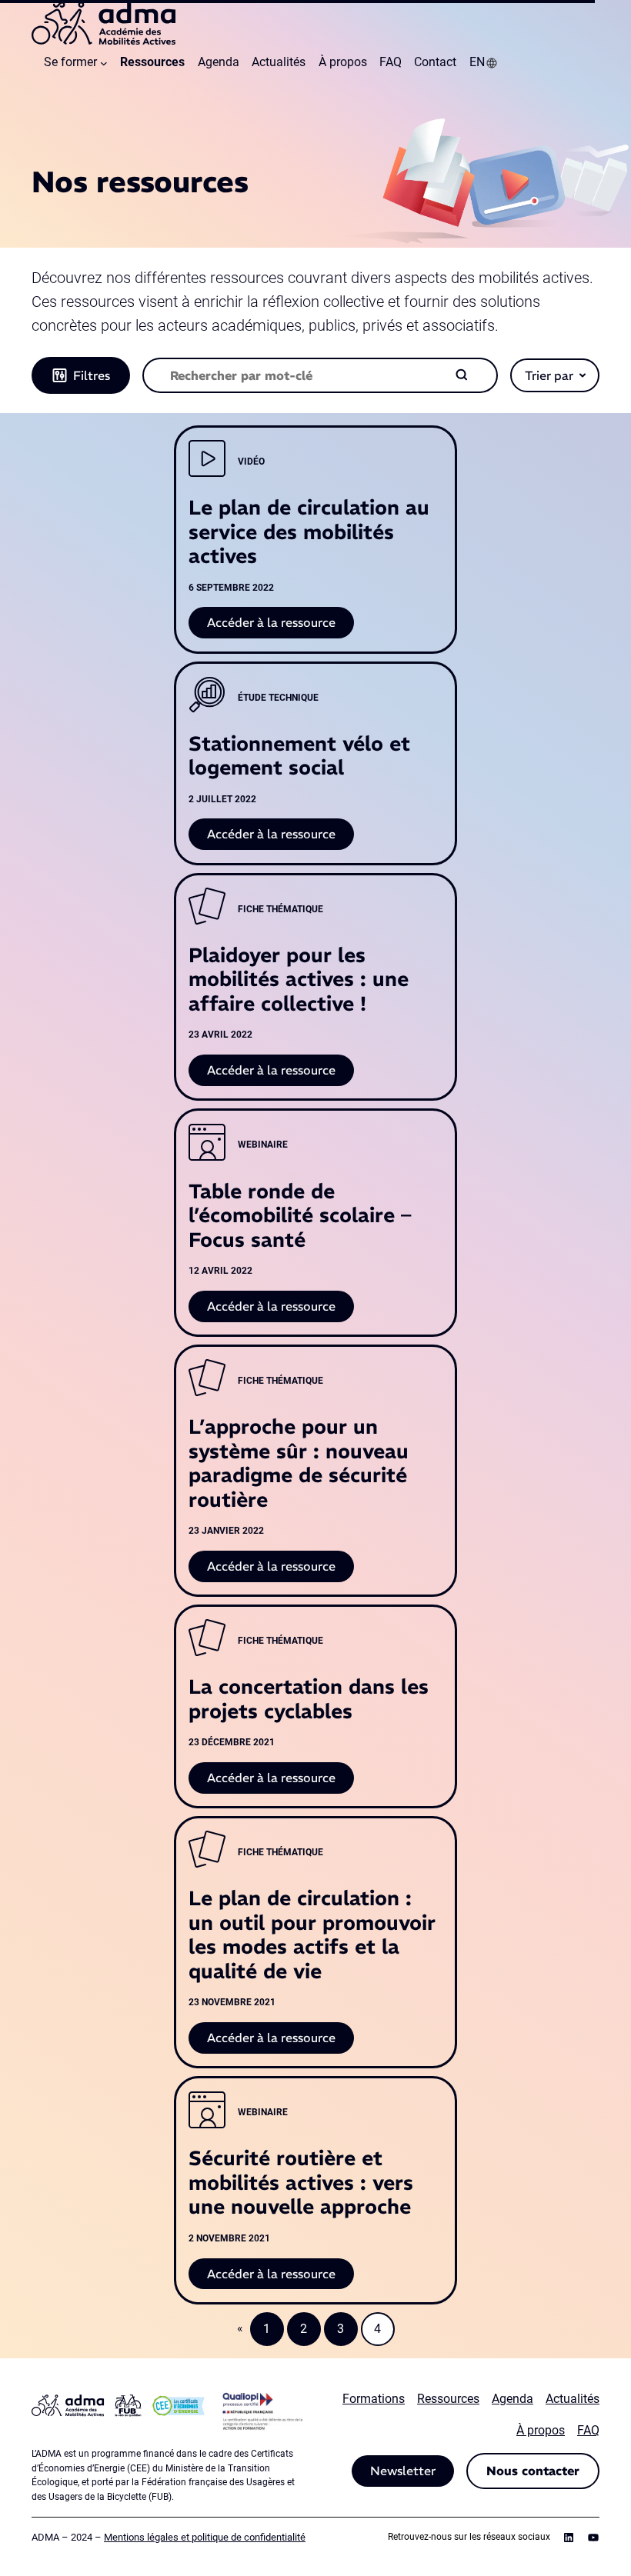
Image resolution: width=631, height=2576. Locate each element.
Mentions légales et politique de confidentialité (205, 2537)
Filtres (92, 375)
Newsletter (403, 2471)
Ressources (448, 2399)
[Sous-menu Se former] (104, 63)
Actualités (573, 2399)
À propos (541, 2430)
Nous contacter (533, 2471)
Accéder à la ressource (280, 626)
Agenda (512, 2399)
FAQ (588, 2430)
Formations (374, 2399)
